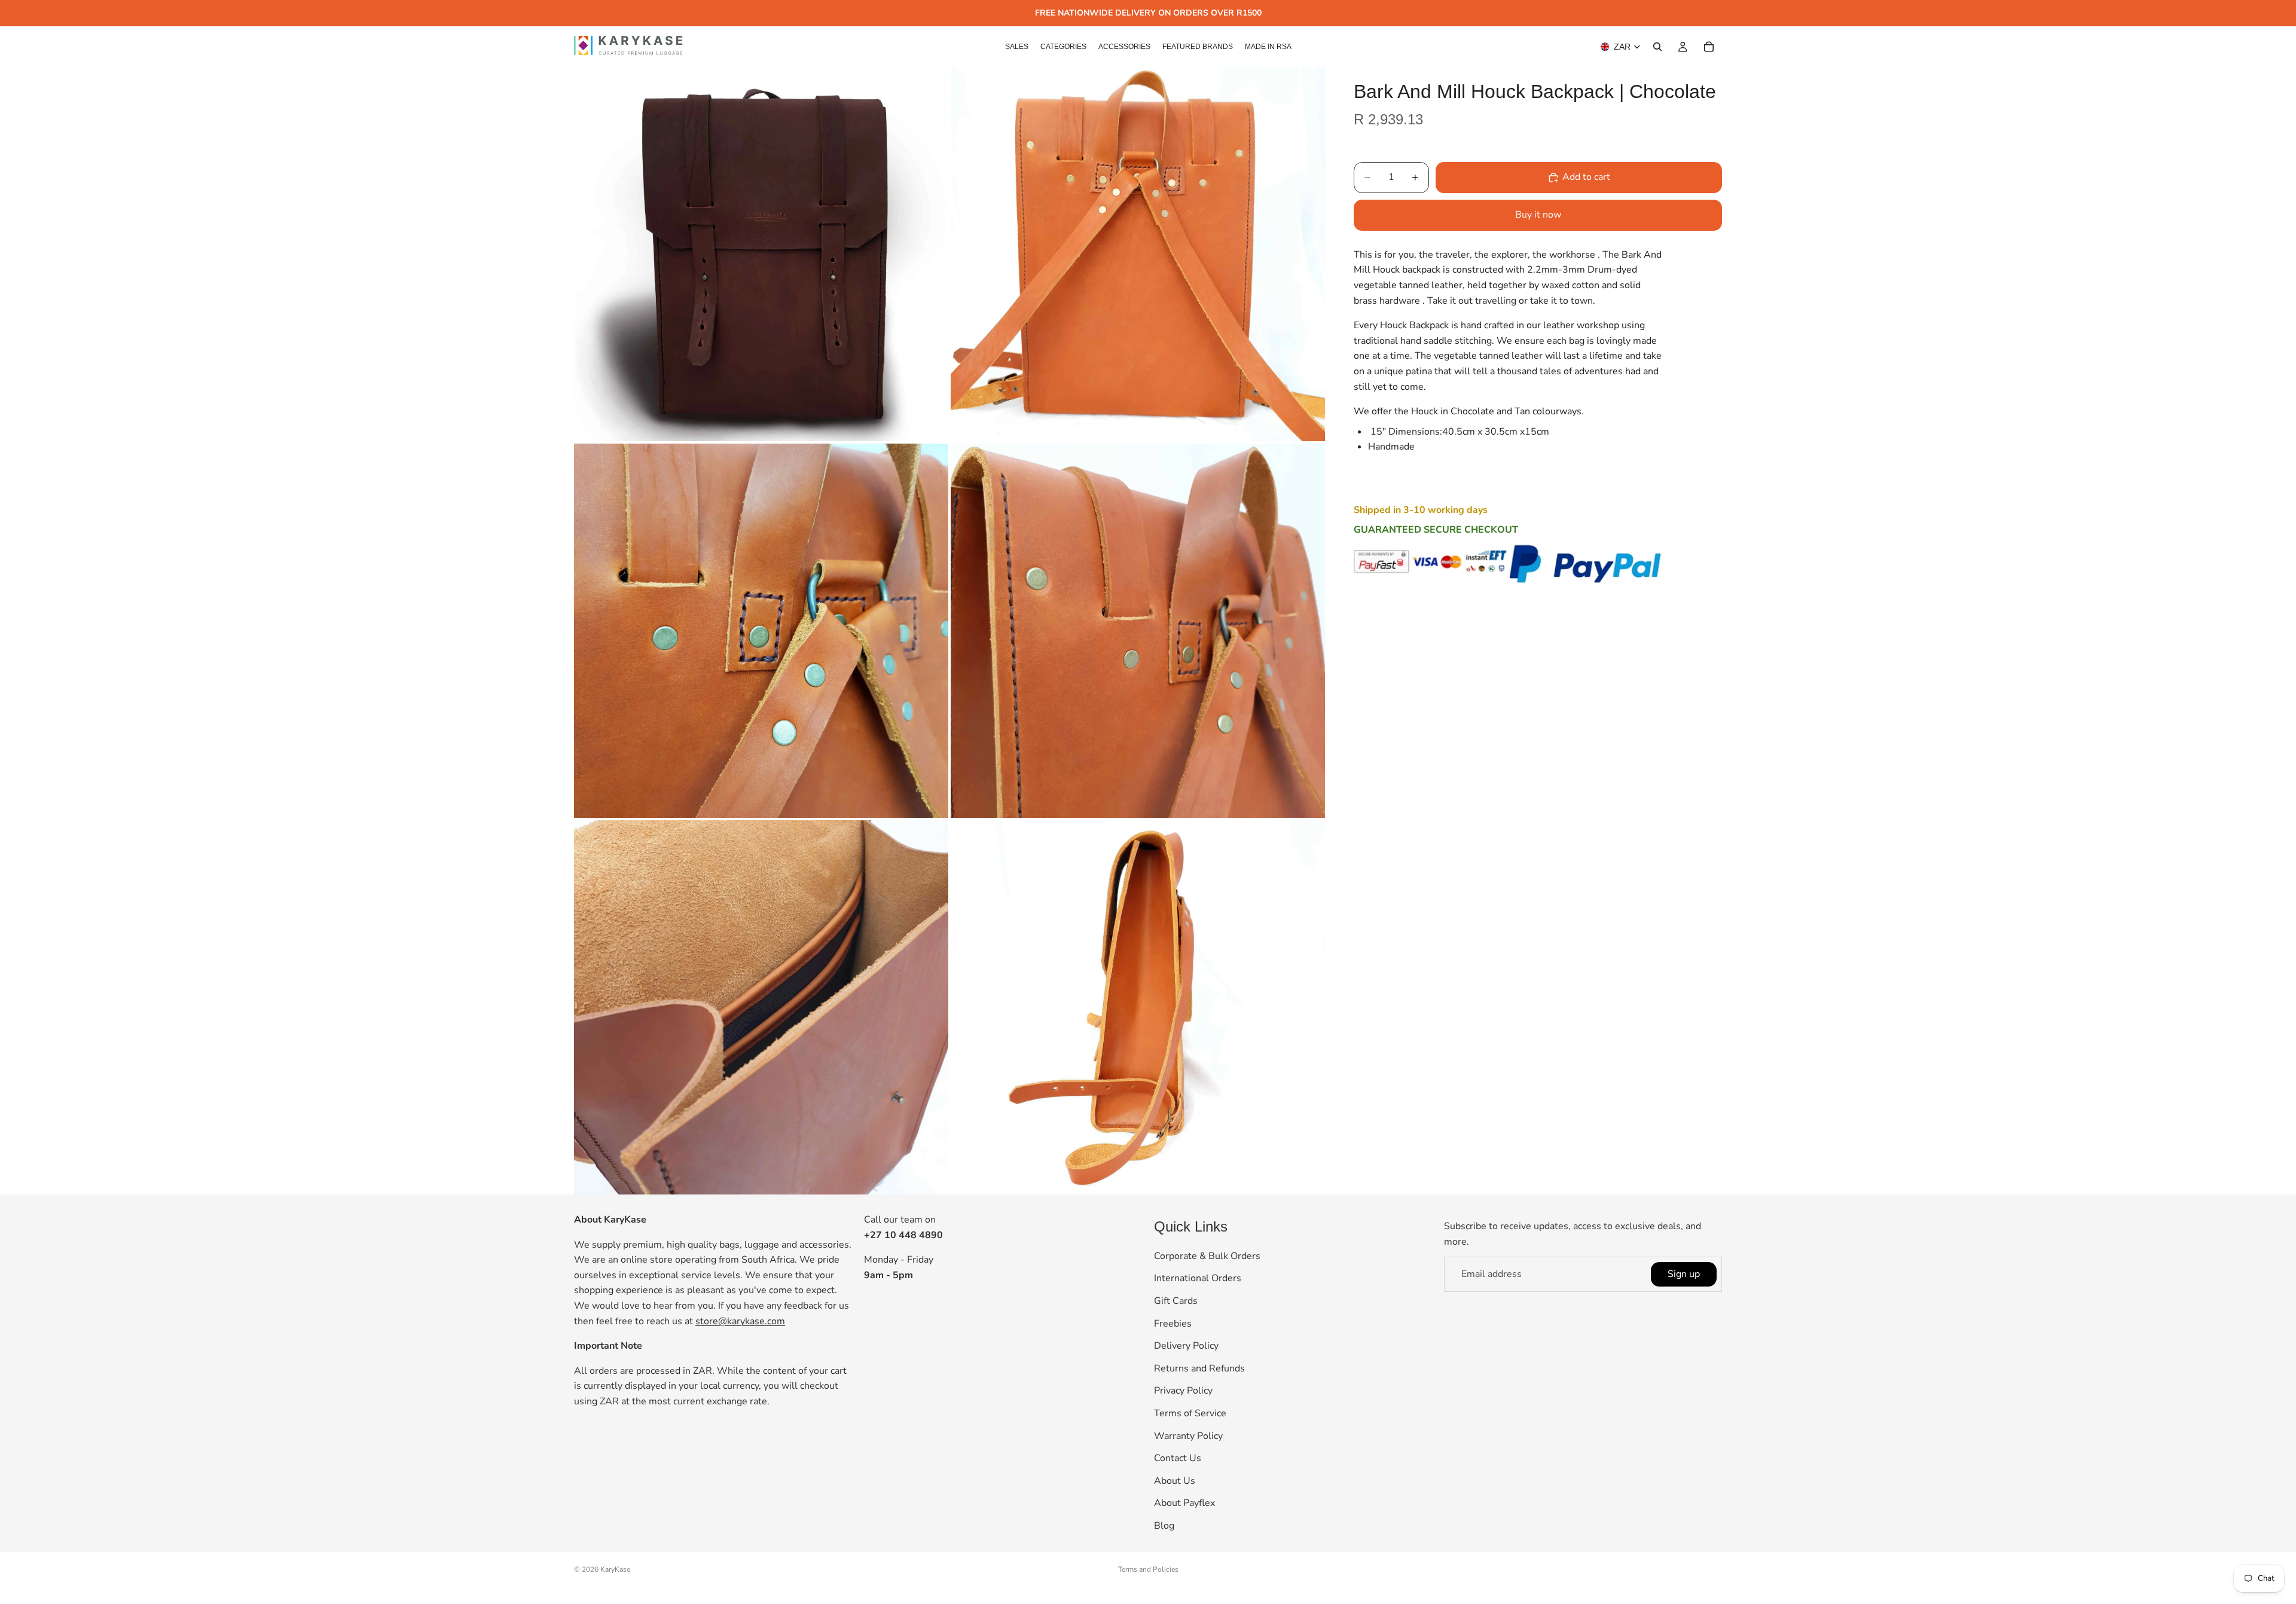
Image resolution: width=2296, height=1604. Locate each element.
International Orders (1198, 1279)
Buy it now (1538, 215)
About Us (1175, 1481)
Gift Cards (1176, 1301)
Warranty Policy (1188, 1436)
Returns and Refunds (1199, 1368)
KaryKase (615, 1569)
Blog (1164, 1526)
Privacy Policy (1183, 1391)
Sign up (1684, 1274)
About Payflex (1184, 1504)
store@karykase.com (740, 1321)
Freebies (1173, 1324)
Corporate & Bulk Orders (1207, 1256)
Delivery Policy (1186, 1346)
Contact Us (1178, 1458)
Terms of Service (1190, 1413)
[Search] (1657, 47)
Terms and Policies (1148, 1569)
